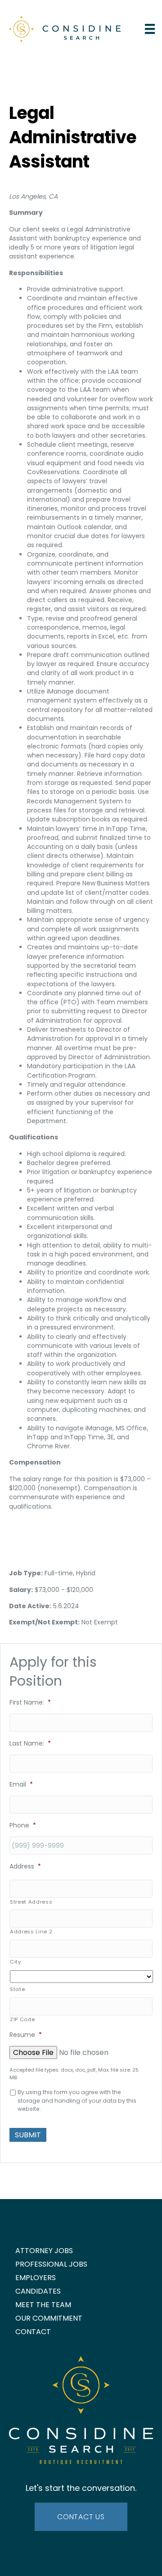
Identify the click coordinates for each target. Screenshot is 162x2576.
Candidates (38, 2291)
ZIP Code (22, 2019)
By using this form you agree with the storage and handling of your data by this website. (77, 2100)
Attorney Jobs (44, 2251)
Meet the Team (43, 2305)
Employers (36, 2278)
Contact (33, 2332)
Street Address (31, 1902)
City (16, 1962)
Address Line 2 (31, 1932)
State (17, 1989)
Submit (28, 2135)
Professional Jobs (51, 2264)
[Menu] (150, 29)
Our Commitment (49, 2318)
